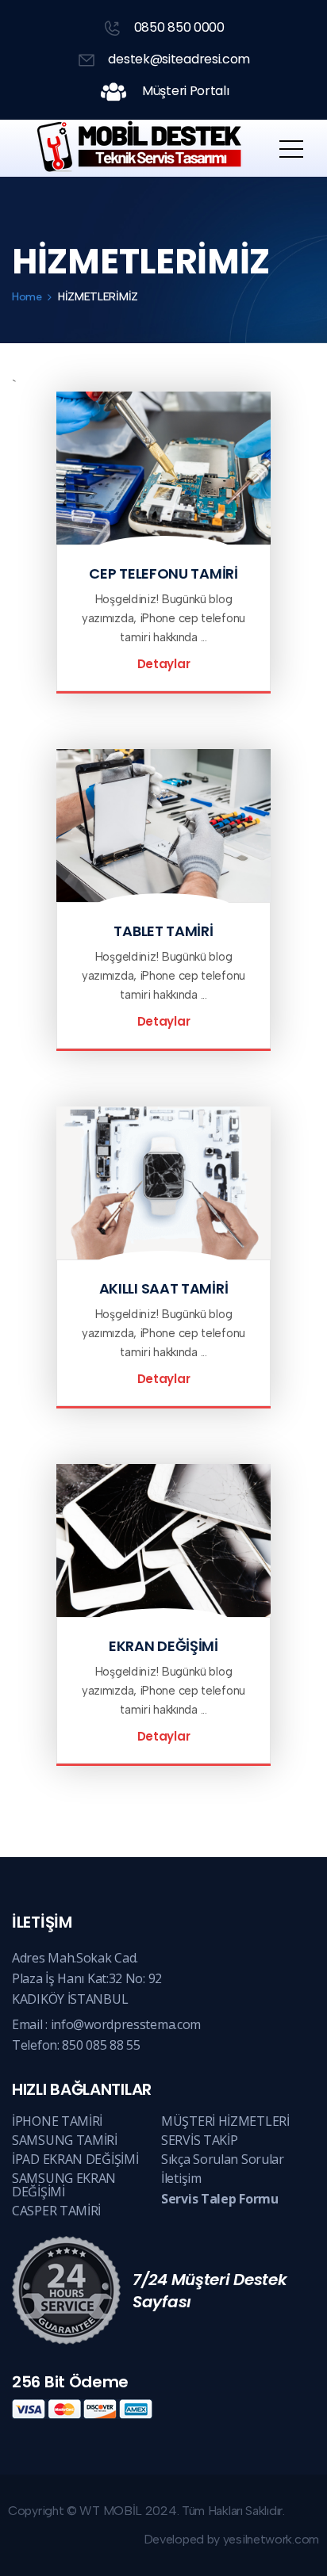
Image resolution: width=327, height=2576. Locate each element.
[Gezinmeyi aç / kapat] (291, 148)
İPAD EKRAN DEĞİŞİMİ (75, 2159)
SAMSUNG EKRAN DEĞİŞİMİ (64, 2185)
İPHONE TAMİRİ (57, 2121)
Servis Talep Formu (220, 2199)
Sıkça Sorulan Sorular (223, 2159)
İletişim (181, 2178)
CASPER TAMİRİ (56, 2211)
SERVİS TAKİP (199, 2140)
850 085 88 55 (101, 2045)
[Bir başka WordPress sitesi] (135, 148)
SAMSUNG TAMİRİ (65, 2140)
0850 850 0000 (178, 27)
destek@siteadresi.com (178, 59)
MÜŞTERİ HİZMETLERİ (225, 2121)
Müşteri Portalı (184, 91)
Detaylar (164, 664)
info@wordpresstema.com (126, 2024)
